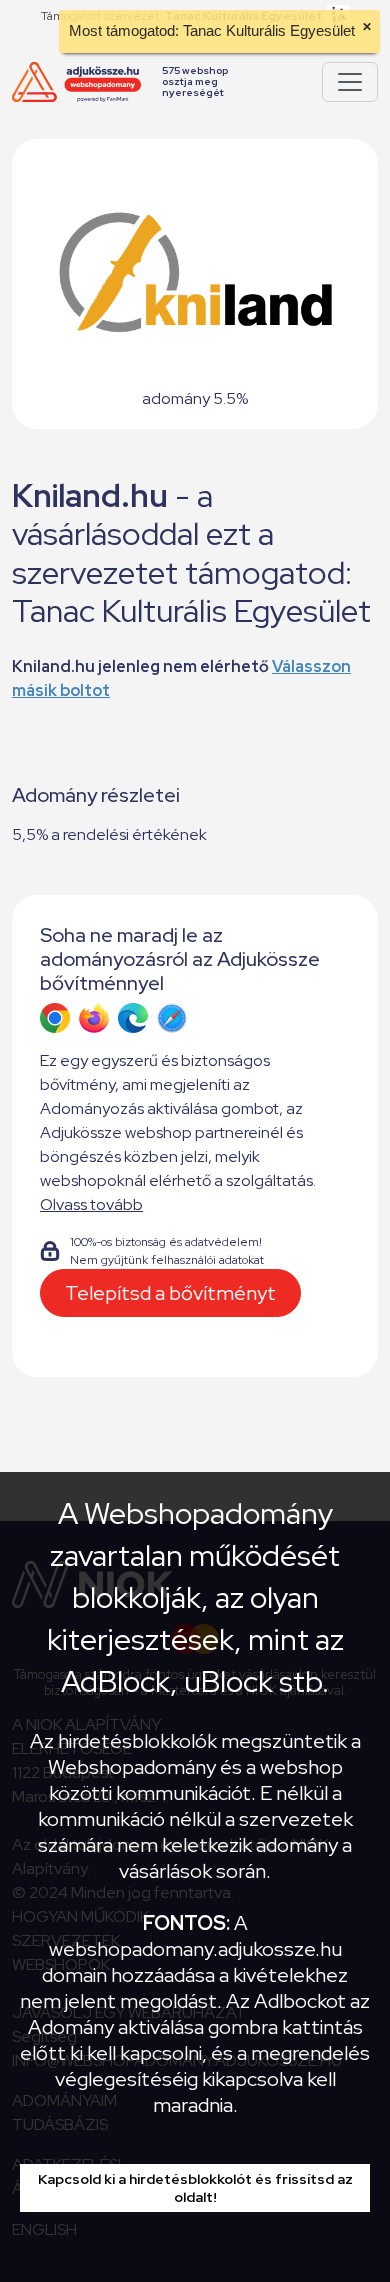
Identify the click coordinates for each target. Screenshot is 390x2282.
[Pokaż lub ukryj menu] (350, 82)
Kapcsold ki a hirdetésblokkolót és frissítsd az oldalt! (195, 2188)
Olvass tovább (91, 1204)
